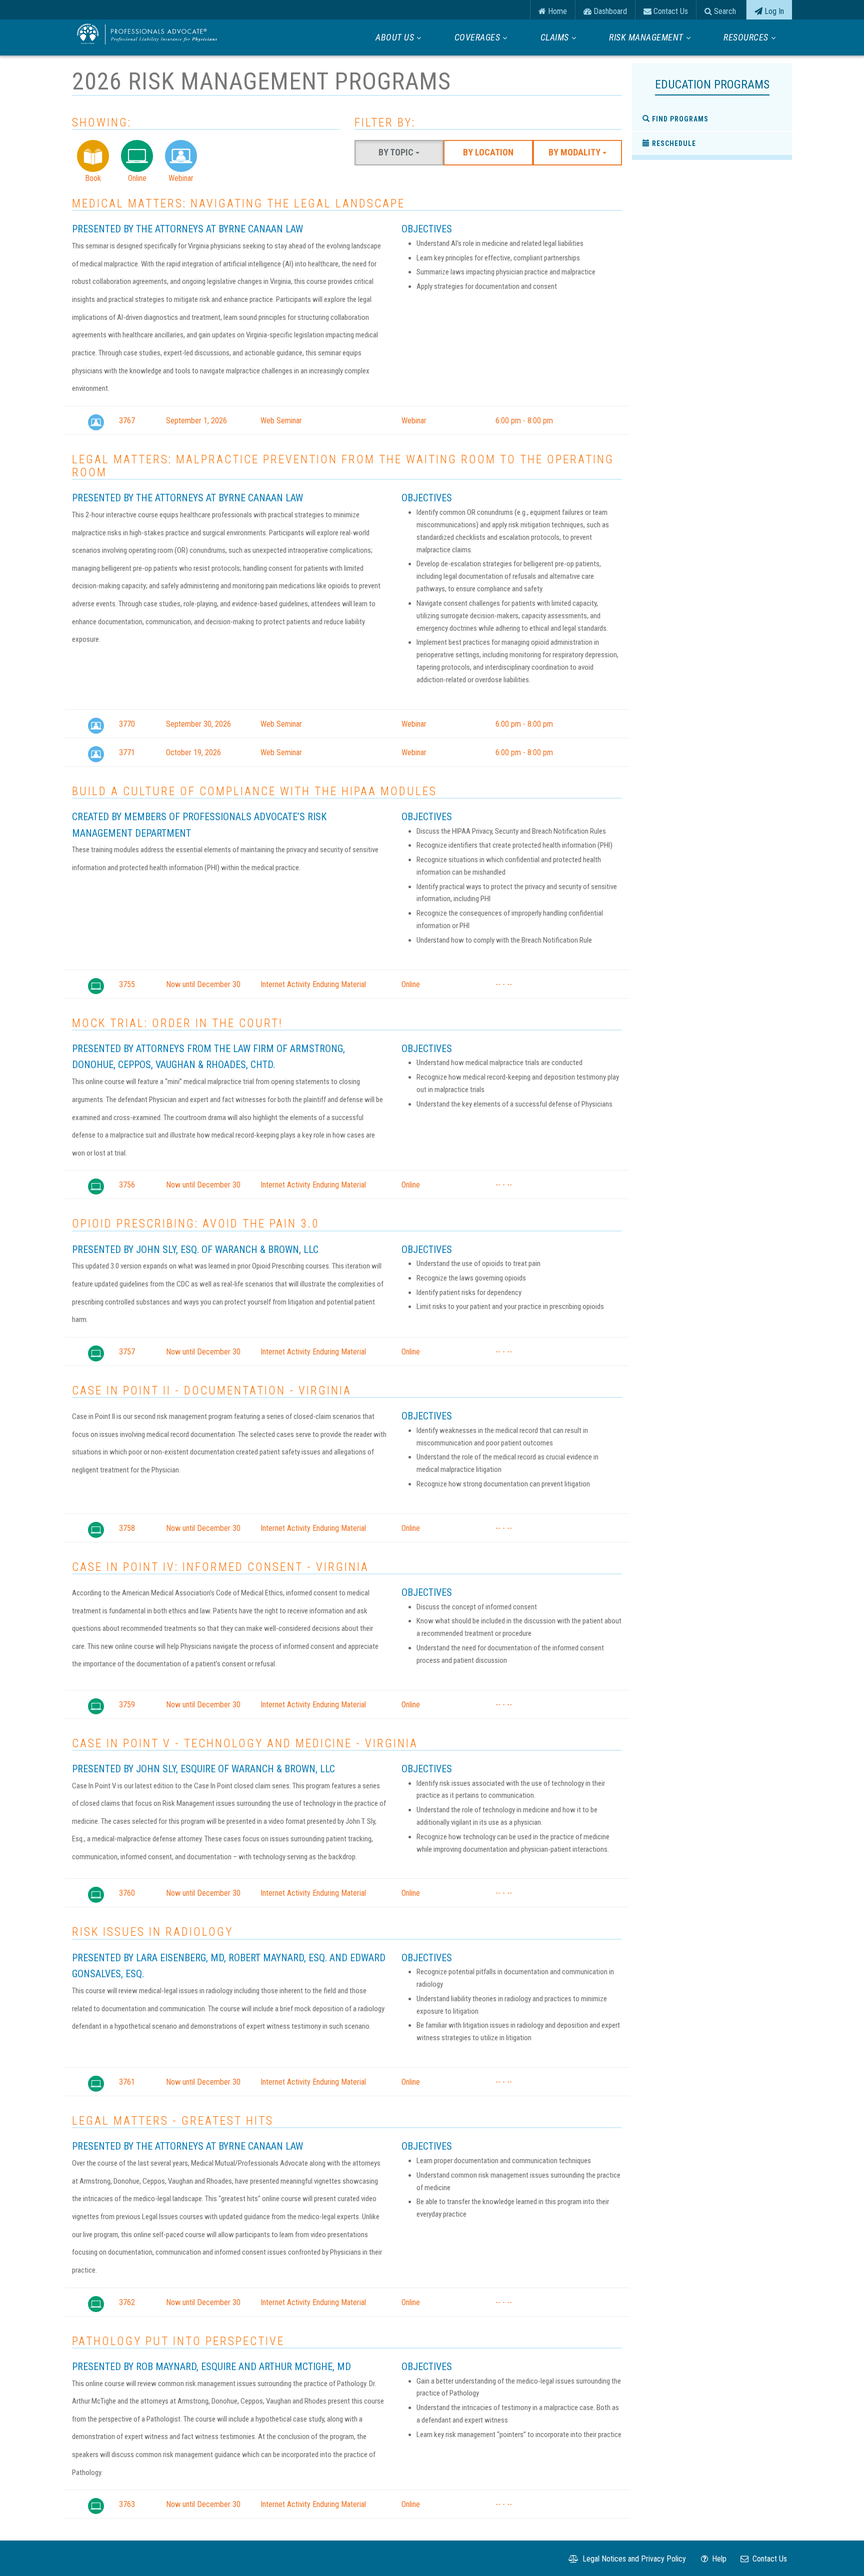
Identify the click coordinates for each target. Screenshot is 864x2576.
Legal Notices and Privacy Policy (633, 2559)
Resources (746, 37)
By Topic (397, 152)
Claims (555, 37)
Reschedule (673, 143)
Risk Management (646, 37)
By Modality (575, 152)
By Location (488, 152)
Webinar (181, 178)
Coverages (477, 37)
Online (137, 178)
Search (724, 11)
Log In (773, 11)
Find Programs (679, 119)
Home (556, 11)
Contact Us (670, 11)
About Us (395, 37)
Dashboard (609, 11)
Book (93, 178)
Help (718, 2559)
